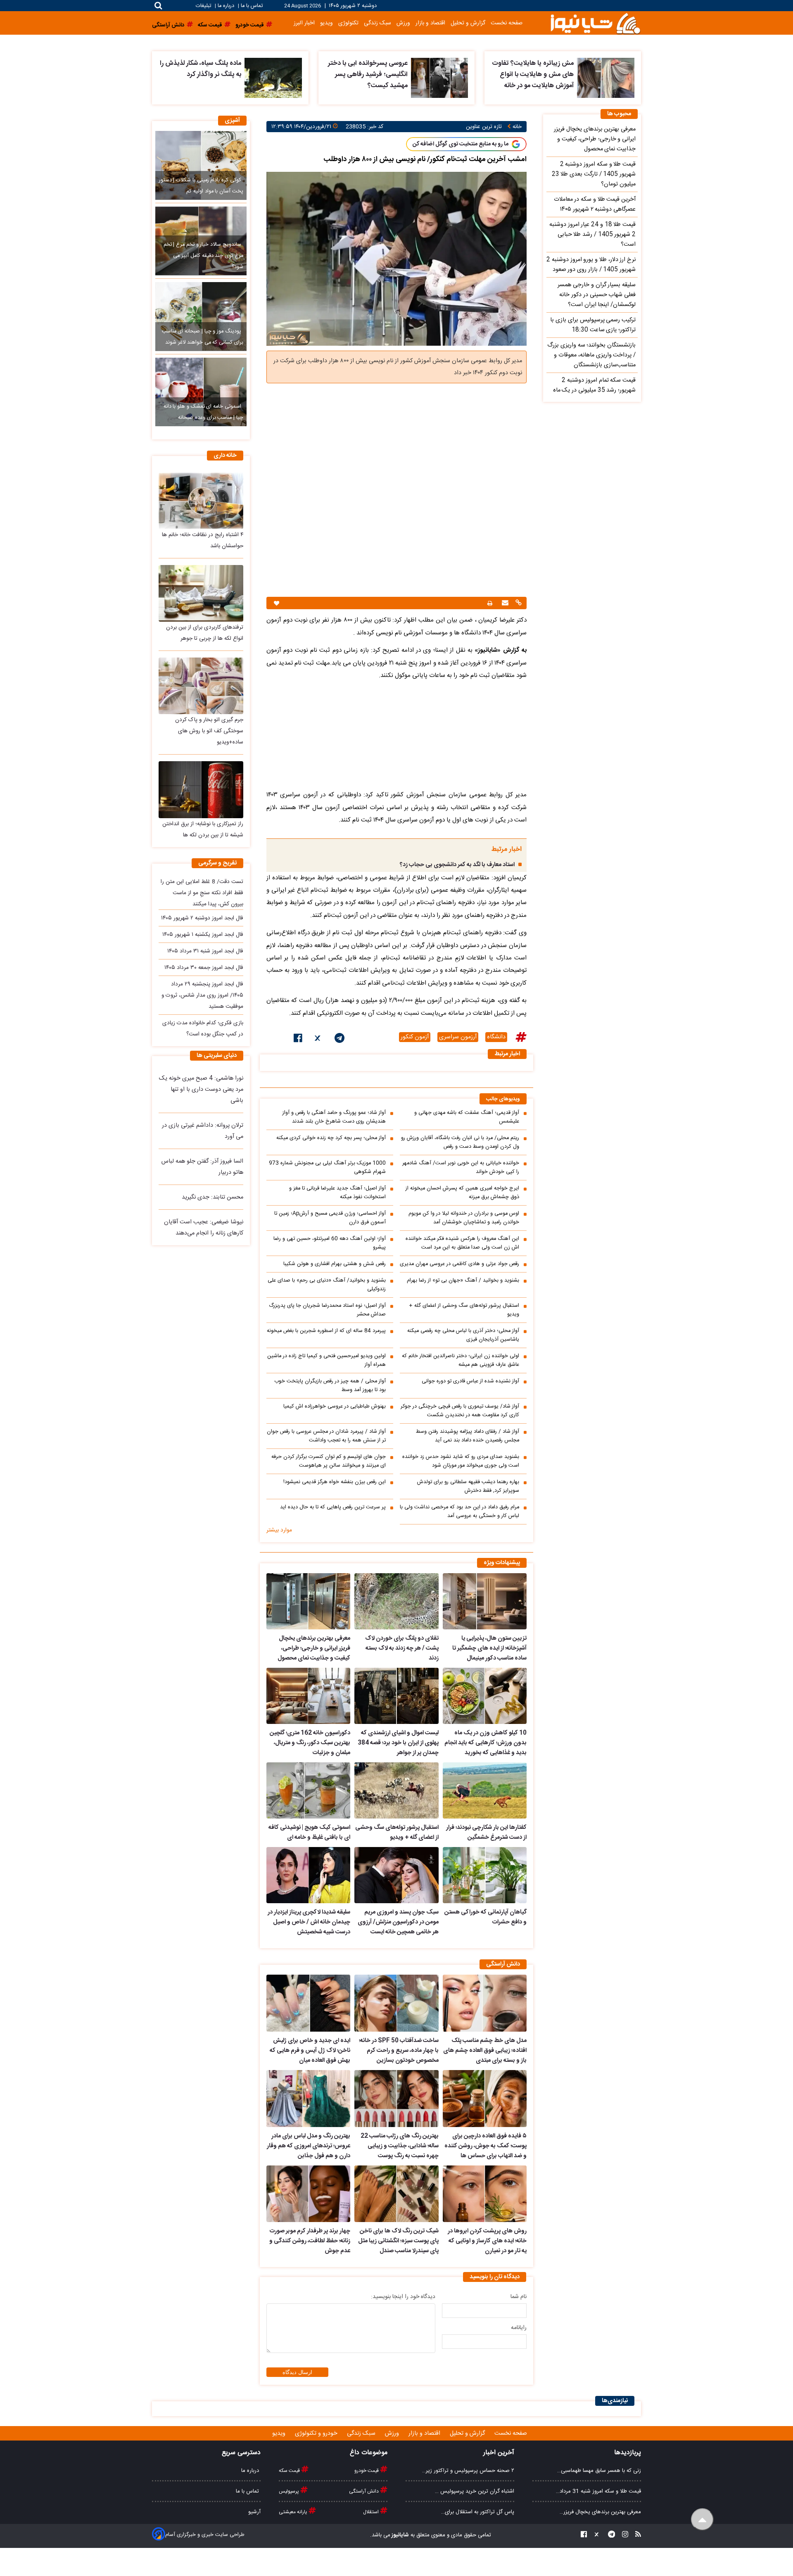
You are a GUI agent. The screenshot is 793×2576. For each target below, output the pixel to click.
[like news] (277, 603)
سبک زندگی (378, 23)
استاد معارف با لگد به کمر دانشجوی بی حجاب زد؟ (457, 865)
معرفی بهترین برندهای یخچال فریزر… (600, 2512)
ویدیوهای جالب (503, 1099)
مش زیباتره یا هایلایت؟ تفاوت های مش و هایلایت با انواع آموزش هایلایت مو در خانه (533, 75)
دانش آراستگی (364, 2491)
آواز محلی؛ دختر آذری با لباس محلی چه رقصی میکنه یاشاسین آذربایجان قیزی (463, 1335)
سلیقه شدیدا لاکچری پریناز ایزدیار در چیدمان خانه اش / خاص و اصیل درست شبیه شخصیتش (309, 1922)
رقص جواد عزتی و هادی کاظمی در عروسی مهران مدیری (459, 1264)
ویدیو (326, 23)
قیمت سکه (290, 2471)
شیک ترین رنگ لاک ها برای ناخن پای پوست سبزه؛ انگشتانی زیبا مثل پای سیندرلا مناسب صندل (398, 2241)
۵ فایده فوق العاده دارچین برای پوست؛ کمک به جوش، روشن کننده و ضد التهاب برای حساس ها (486, 2146)
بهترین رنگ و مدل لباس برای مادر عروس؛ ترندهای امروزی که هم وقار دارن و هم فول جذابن (309, 2146)
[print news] (490, 603)
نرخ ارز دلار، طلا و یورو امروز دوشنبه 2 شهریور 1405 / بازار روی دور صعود (591, 265)
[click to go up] (702, 2520)
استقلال (372, 2512)
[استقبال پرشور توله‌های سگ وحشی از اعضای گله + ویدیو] (396, 1790)
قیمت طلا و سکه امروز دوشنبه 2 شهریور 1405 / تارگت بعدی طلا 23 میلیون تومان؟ (594, 174)
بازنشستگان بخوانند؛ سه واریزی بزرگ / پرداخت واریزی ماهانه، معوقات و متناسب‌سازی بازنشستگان (591, 355)
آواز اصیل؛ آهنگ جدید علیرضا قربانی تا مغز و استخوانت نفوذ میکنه (337, 1193)
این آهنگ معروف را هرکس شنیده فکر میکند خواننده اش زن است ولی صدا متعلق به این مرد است (462, 1243)
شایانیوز (400, 2535)
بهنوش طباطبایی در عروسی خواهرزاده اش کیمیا (335, 1407)
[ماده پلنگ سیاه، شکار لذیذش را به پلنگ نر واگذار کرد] (273, 78)
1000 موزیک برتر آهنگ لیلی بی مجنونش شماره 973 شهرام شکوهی (327, 1168)
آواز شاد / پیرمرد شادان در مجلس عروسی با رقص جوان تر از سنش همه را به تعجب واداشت (326, 1436)
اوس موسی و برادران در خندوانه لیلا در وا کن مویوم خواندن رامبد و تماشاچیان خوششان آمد (464, 1218)
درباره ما (226, 6)
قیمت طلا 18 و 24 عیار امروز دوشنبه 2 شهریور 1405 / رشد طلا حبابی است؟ (592, 235)
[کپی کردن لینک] (518, 604)
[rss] (636, 2535)
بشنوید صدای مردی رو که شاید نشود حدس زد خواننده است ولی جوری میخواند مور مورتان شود (461, 1461)
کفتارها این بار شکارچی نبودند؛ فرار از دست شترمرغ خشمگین (486, 1833)
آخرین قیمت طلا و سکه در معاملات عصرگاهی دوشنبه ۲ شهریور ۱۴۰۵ (595, 204)
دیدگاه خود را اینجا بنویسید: (403, 2297)
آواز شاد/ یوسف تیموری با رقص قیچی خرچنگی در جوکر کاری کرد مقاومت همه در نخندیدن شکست (460, 1411)
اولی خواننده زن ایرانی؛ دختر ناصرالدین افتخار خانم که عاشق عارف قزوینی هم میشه (461, 1360)
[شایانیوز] (595, 23)
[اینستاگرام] (623, 2535)
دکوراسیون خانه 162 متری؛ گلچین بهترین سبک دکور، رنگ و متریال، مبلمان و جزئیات (310, 1743)
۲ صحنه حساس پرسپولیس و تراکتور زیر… (468, 2471)
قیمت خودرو (367, 2471)
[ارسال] (504, 604)
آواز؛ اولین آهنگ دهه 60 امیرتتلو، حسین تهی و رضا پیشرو (330, 1243)
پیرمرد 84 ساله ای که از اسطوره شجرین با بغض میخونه (326, 1331)
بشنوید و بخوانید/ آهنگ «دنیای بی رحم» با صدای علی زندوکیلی (327, 1285)
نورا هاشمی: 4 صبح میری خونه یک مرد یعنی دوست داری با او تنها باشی (201, 1090)
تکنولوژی (348, 23)
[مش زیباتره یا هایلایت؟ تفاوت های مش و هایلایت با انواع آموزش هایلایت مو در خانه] (606, 78)
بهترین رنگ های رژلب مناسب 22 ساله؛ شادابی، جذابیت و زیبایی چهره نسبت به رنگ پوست (399, 2146)
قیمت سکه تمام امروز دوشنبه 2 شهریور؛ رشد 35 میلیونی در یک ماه (594, 385)
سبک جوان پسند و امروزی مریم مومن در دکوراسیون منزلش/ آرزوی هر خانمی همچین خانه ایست (398, 1922)
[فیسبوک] (298, 1040)
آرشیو (254, 2512)
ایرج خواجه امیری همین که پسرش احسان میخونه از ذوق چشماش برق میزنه (462, 1193)
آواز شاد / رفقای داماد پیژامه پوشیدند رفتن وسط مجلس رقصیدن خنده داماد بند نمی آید (468, 1436)
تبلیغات (204, 6)
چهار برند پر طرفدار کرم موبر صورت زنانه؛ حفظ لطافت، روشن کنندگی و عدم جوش (310, 2241)
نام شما (519, 2297)
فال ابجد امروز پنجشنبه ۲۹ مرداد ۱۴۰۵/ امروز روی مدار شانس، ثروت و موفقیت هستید (202, 995)
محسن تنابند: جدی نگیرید (212, 1197)
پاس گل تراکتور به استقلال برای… (478, 2512)
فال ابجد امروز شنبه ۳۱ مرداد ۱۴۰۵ (205, 951)
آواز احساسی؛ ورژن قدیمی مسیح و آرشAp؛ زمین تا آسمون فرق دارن (330, 1218)
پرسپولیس (290, 2491)
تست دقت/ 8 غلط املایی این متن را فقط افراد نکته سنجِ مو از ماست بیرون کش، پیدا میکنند (202, 893)
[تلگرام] (340, 1040)
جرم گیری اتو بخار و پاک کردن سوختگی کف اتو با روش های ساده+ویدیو (209, 731)
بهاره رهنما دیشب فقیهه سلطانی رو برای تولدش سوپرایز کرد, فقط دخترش (468, 1486)
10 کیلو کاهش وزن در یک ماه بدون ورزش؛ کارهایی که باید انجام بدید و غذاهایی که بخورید (486, 1743)
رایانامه (519, 2328)
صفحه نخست (507, 23)
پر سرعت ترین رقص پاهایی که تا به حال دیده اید (333, 1507)
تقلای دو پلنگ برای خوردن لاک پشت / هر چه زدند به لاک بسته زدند (402, 1648)
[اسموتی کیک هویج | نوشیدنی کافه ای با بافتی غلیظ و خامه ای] (308, 1790)
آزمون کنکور (415, 1037)
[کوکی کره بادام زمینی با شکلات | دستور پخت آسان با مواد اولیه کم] (201, 165)
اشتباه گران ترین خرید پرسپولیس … (475, 2491)
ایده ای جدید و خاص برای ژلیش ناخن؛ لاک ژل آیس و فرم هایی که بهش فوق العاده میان (310, 2051)
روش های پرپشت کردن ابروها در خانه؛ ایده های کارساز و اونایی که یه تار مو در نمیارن (487, 2241)
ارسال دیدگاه (297, 2372)
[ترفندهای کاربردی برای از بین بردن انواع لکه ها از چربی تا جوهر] (201, 593)
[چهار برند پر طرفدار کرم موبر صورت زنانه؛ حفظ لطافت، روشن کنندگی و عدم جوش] (308, 2194)
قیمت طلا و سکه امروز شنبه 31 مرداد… (598, 2491)
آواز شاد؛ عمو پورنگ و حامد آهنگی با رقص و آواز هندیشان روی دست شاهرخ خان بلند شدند (334, 1117)
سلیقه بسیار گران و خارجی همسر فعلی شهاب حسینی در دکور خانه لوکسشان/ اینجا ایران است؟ (597, 295)
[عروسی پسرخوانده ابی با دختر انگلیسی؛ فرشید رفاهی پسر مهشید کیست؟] (440, 78)
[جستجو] (158, 6)
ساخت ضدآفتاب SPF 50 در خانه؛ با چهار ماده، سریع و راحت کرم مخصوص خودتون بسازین (399, 2051)
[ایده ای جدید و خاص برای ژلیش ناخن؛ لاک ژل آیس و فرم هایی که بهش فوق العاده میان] (308, 2003)
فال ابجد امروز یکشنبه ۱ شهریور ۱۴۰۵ (203, 935)
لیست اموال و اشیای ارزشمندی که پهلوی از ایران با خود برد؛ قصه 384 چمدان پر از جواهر (398, 1743)
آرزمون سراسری (458, 1037)
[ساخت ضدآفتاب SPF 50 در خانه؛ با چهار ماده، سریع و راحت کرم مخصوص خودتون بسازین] (396, 2003)
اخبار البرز (304, 23)
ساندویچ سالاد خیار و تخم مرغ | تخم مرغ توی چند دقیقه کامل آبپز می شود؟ (203, 256)
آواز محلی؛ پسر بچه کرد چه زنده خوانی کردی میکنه (331, 1138)
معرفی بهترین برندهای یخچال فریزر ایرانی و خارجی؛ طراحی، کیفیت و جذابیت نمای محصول (314, 1648)
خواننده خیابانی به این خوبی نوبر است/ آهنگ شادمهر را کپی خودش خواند (461, 1168)
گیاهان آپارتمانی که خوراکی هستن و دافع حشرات (486, 1917)
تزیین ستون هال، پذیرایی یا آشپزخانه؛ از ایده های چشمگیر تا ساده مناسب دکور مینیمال (489, 1648)
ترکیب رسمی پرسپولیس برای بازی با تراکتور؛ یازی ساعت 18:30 (593, 325)
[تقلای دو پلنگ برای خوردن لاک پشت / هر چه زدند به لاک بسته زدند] (396, 1601)
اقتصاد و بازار (430, 23)
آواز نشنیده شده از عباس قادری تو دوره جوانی (470, 1381)
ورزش (403, 23)
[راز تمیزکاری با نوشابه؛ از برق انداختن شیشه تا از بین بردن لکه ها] (201, 789)
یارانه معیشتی (294, 2512)
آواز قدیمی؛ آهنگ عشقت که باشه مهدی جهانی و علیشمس (467, 1117)
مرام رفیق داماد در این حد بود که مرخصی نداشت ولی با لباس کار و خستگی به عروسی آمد (459, 1512)
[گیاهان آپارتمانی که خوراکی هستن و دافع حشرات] (485, 1875)
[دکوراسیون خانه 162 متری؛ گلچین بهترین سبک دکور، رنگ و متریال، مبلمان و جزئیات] (308, 1696)
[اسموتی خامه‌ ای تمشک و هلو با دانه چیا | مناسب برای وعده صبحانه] (201, 392)
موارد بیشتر (279, 1530)
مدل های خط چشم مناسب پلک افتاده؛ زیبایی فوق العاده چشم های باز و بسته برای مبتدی (485, 2051)
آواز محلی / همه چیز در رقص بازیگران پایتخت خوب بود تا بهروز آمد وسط (330, 1386)
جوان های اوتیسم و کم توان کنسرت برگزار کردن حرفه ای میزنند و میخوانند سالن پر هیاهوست (329, 1461)
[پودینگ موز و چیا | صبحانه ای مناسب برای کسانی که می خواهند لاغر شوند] (201, 316)
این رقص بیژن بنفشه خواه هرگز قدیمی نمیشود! (335, 1482)
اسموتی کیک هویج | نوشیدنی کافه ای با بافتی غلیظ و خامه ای (309, 1833)
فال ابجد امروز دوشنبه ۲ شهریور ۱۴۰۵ (202, 918)
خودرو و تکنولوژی (317, 2434)
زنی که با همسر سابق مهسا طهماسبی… (599, 2471)
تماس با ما (252, 6)
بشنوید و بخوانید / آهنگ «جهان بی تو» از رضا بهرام (463, 1281)
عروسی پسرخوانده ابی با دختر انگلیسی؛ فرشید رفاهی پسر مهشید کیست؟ (368, 75)
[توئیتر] (318, 1040)
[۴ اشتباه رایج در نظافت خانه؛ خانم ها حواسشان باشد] (201, 501)
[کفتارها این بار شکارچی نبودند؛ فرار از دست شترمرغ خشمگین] (485, 1790)
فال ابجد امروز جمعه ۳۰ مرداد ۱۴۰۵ (204, 968)
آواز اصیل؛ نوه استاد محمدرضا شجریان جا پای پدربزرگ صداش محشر (327, 1310)
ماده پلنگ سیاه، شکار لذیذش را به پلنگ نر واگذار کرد (201, 69)
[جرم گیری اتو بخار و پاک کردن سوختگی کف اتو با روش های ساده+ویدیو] (201, 686)
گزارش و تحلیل (468, 23)
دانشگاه (496, 1037)
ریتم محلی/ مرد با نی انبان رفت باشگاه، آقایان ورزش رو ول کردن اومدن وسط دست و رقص (460, 1142)
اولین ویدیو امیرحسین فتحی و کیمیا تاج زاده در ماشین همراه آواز (326, 1360)
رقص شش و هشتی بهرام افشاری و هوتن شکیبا (335, 1264)
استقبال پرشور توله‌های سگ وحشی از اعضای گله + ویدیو (464, 1310)
